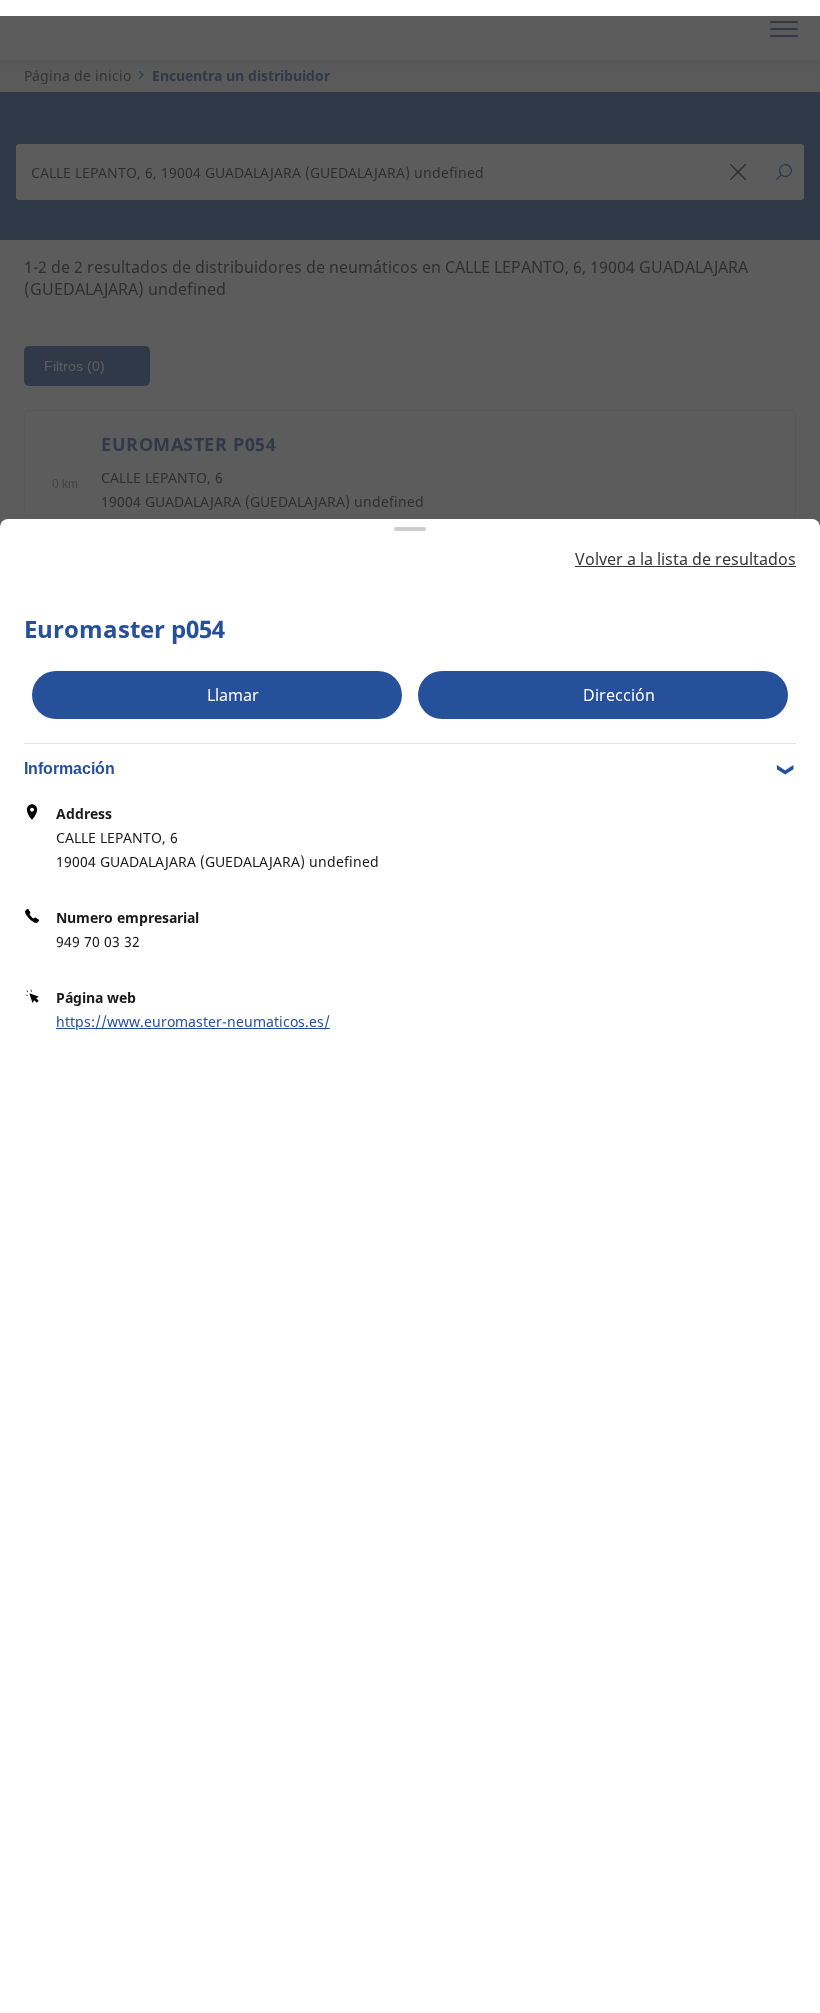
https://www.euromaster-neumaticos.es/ (193, 1021)
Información (69, 768)
